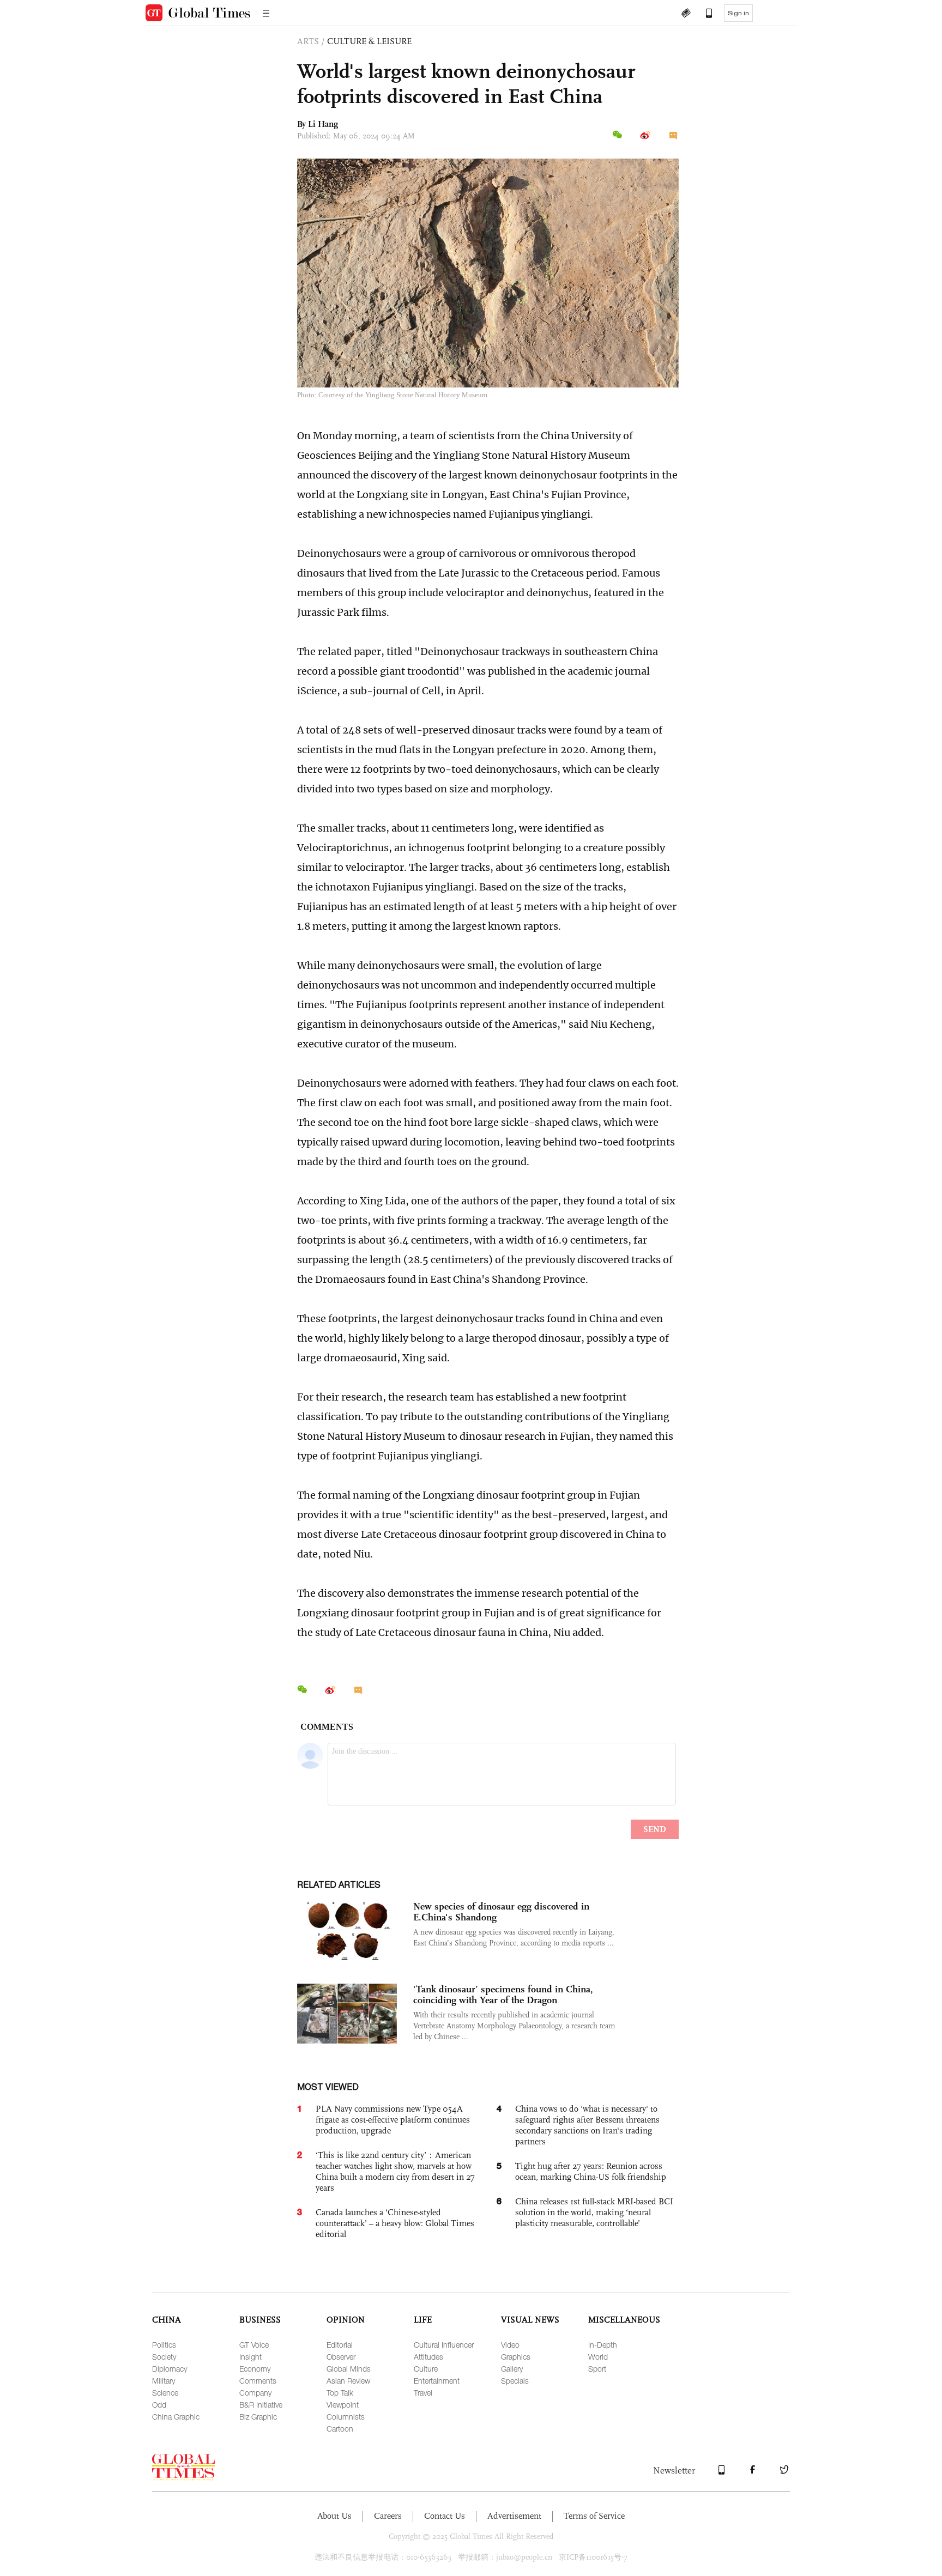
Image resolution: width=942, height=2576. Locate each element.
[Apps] (704, 14)
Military (164, 2381)
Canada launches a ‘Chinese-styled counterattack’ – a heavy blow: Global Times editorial (395, 2223)
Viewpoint (343, 2405)
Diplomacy (170, 2369)
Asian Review (348, 2381)
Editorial (340, 2345)
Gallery (512, 2369)
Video (510, 2345)
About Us (334, 2516)
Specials (515, 2381)
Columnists (346, 2417)
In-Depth (603, 2345)
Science (165, 2393)
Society (164, 2357)
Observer (341, 2357)
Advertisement (514, 2516)
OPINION (346, 2320)
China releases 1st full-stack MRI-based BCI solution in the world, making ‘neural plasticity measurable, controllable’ (594, 2212)
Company (255, 2393)
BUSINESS (260, 2320)
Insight (250, 2357)
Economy (255, 2369)
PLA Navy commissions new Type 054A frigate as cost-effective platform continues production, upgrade (393, 2120)
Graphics (516, 2357)
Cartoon (340, 2429)
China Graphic (176, 2417)
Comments (258, 2381)
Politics (164, 2345)
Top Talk (340, 2393)
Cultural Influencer (444, 2345)
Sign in (738, 13)
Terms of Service (594, 2516)
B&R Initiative (261, 2405)
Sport (597, 2369)
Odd (159, 2405)
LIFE (423, 2320)
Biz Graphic (258, 2417)
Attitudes (428, 2357)
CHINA (167, 2320)
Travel (423, 2393)
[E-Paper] (686, 14)
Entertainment (437, 2381)
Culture (426, 2369)
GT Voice (254, 2345)
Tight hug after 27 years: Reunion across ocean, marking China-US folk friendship (591, 2171)
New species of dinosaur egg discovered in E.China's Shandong (501, 1912)
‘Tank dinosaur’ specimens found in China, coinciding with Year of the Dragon (503, 1995)
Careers (388, 2516)
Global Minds (349, 2369)
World (598, 2357)
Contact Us (445, 2516)
